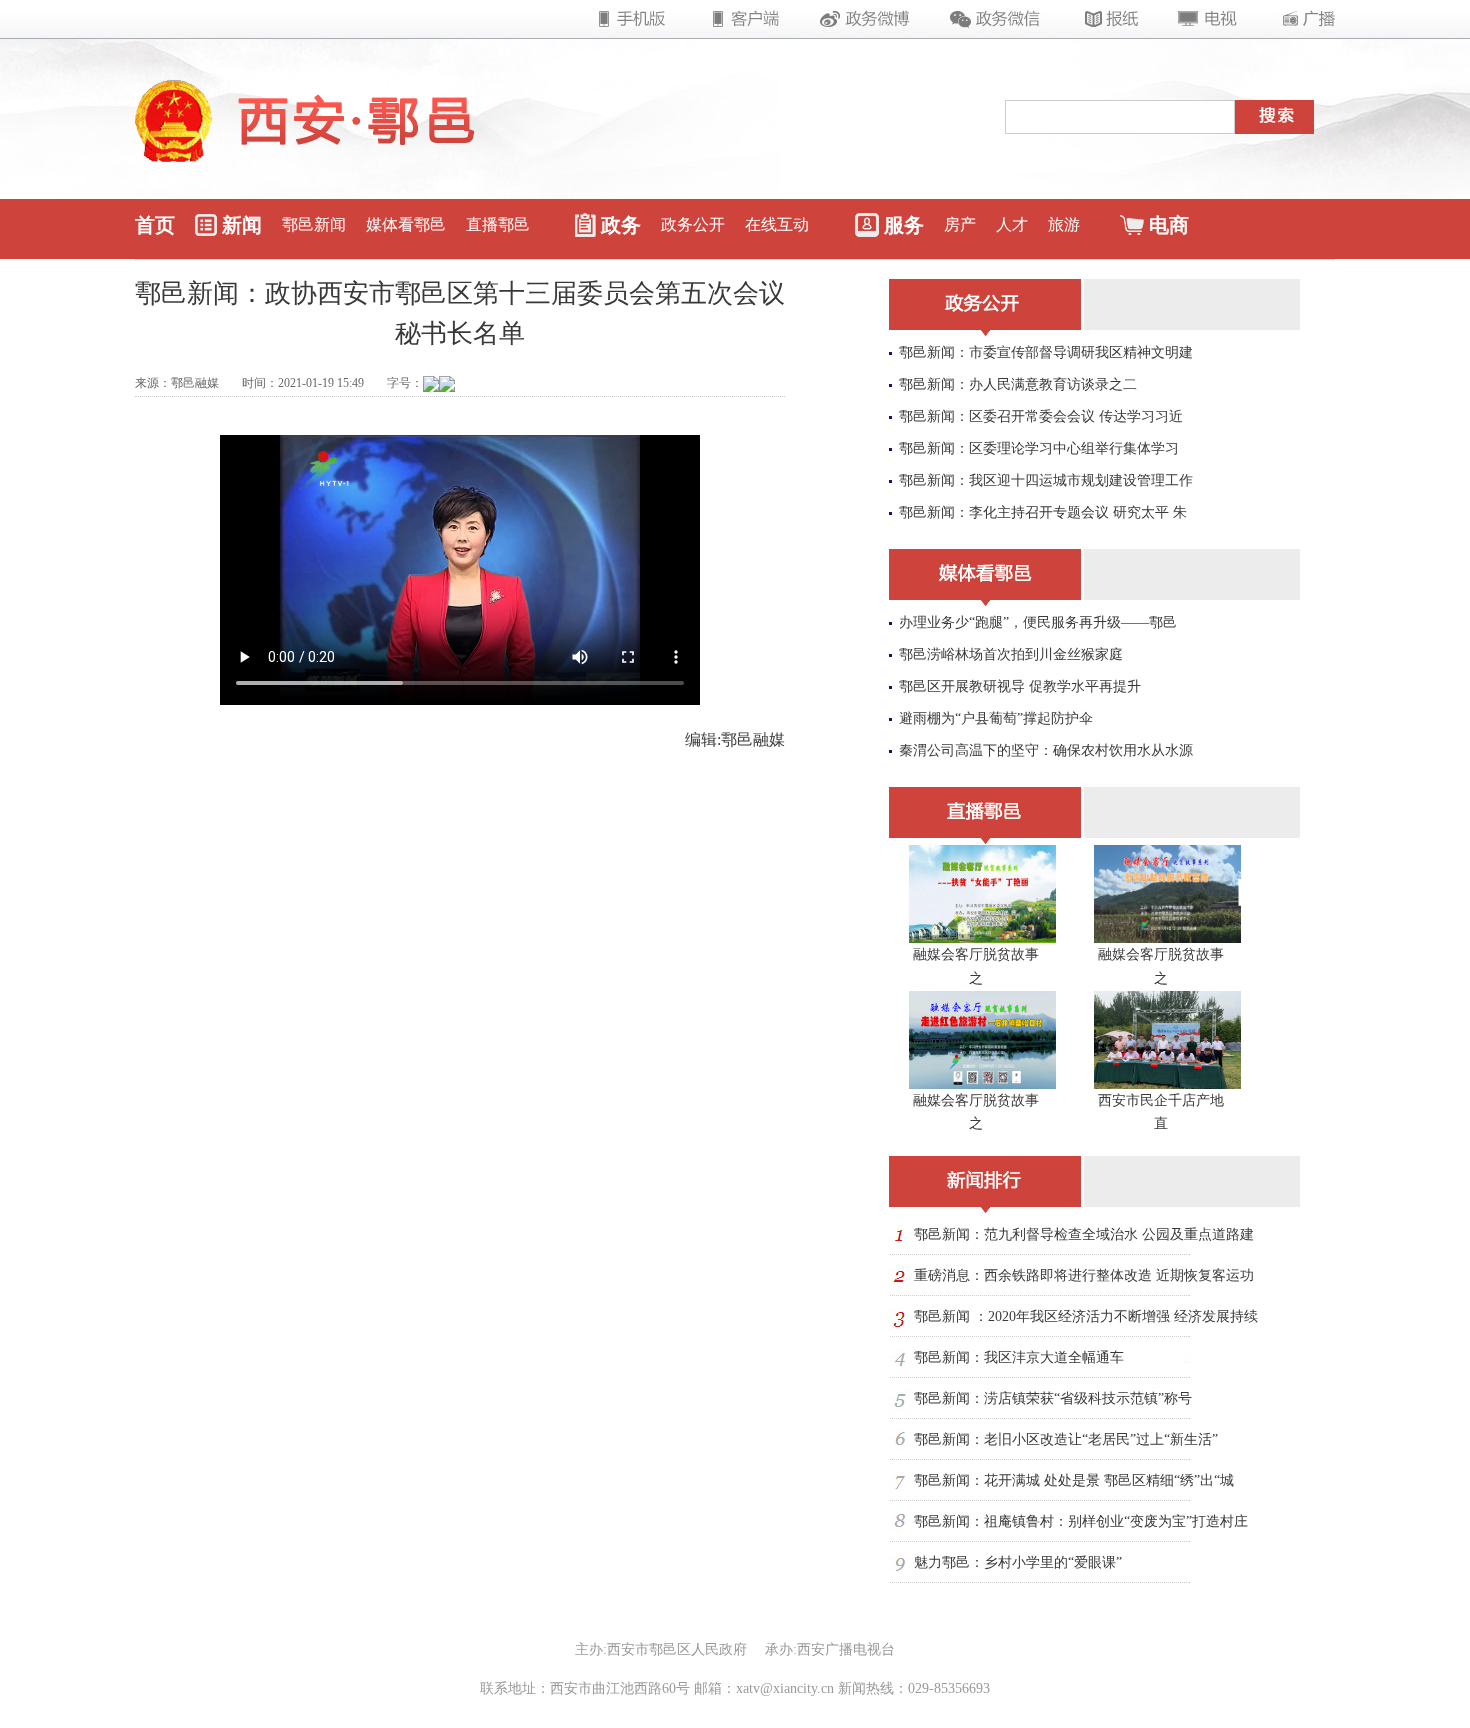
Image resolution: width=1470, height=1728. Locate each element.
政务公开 (693, 224)
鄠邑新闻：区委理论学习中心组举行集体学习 (1039, 448)
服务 (904, 225)
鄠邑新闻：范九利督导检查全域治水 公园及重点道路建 (1084, 1234)
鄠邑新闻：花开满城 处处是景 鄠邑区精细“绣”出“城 (1074, 1480)
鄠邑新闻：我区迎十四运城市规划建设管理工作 (1046, 480)
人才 (1012, 224)
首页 (155, 225)
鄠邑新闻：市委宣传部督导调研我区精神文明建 (1046, 352)
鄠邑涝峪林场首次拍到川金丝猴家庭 (1011, 654)
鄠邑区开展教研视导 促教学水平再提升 (1020, 686)
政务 (621, 225)
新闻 (242, 225)
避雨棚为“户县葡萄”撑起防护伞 (996, 718)
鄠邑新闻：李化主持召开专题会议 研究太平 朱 (1043, 512)
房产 (960, 224)
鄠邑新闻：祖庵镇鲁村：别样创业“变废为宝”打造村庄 (1081, 1521)
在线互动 (777, 224)
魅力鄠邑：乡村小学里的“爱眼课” (1018, 1562)
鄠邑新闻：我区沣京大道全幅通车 (1019, 1357)
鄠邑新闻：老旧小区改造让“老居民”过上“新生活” (1066, 1439)
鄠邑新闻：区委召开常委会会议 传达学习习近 (1041, 416)
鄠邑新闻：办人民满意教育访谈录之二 (1018, 384)
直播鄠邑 (498, 224)
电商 (1169, 225)
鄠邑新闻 (314, 224)
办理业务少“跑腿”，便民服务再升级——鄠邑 (1038, 622)
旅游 (1064, 224)
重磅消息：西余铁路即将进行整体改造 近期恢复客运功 (1084, 1275)
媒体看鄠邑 (406, 224)
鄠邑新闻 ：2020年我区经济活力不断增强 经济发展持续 (1086, 1316)
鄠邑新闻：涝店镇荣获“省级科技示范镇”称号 (1053, 1398)
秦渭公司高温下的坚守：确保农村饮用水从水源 (1046, 750)
